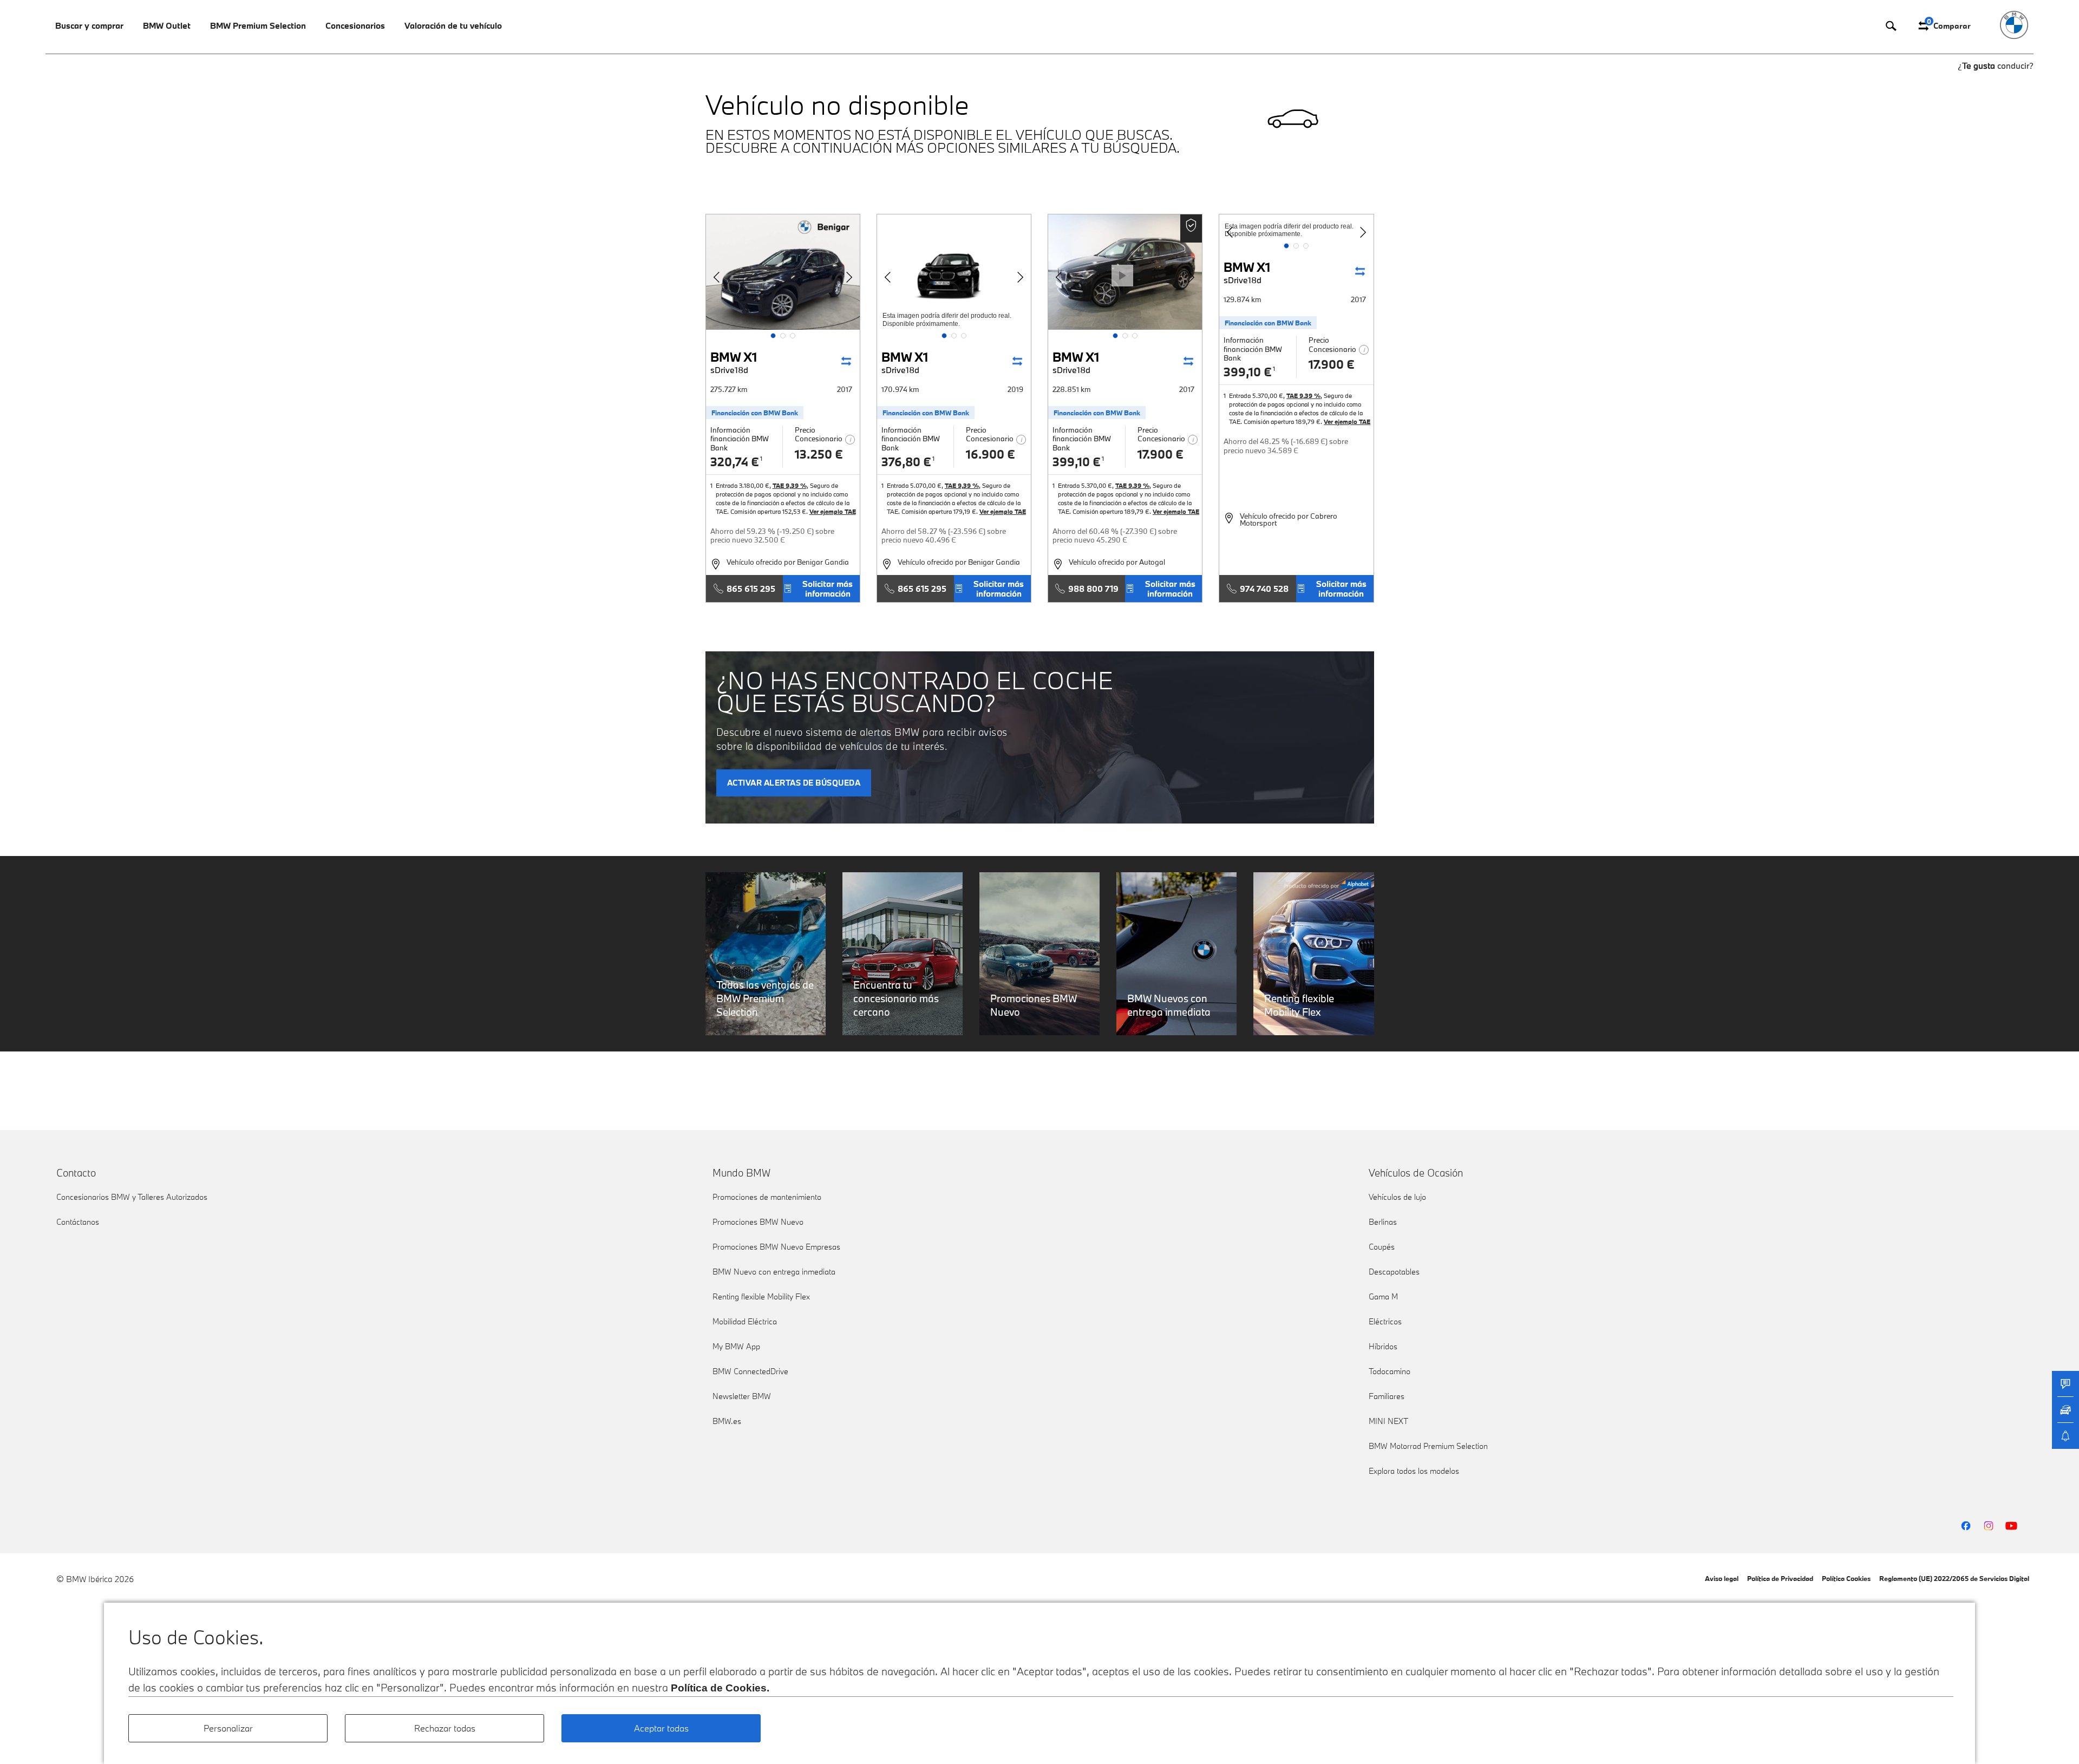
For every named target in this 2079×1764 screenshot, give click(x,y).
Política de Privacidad (1780, 1578)
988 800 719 (1093, 589)
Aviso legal (1722, 1578)
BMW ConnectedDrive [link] (750, 1371)
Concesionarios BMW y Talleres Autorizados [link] (132, 1197)
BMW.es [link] (727, 1421)
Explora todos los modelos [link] (1414, 1471)
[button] (773, 336)
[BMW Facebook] (1966, 1526)
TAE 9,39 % (790, 485)
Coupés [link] (1382, 1247)
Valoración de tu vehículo (453, 25)
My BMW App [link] (736, 1346)
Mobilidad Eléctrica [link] (745, 1321)
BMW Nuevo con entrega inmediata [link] (774, 1272)
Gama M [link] (1383, 1296)
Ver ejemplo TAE (833, 511)
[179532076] (954, 272)
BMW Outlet (167, 25)
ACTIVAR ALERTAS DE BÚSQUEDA (794, 783)
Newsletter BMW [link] (742, 1396)
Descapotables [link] (1394, 1272)
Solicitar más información (828, 589)
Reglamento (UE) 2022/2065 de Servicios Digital (1954, 1578)
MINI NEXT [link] (1388, 1421)
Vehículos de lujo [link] (1397, 1197)
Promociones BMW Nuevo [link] (758, 1222)
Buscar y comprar (89, 25)
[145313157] (783, 272)
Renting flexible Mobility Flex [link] (761, 1296)
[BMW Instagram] (1989, 1526)
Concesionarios (355, 25)
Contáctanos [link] (78, 1222)
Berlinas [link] (1383, 1222)
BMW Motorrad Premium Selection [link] (1428, 1446)
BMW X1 (734, 362)
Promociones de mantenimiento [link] (767, 1197)
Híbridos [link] (1383, 1346)
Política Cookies (1846, 1578)
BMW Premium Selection (258, 25)
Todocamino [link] (1390, 1371)
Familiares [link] (1387, 1396)
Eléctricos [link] (1385, 1321)
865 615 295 (751, 589)
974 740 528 (1264, 589)
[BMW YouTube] (2011, 1526)
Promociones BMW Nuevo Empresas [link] (776, 1247)
